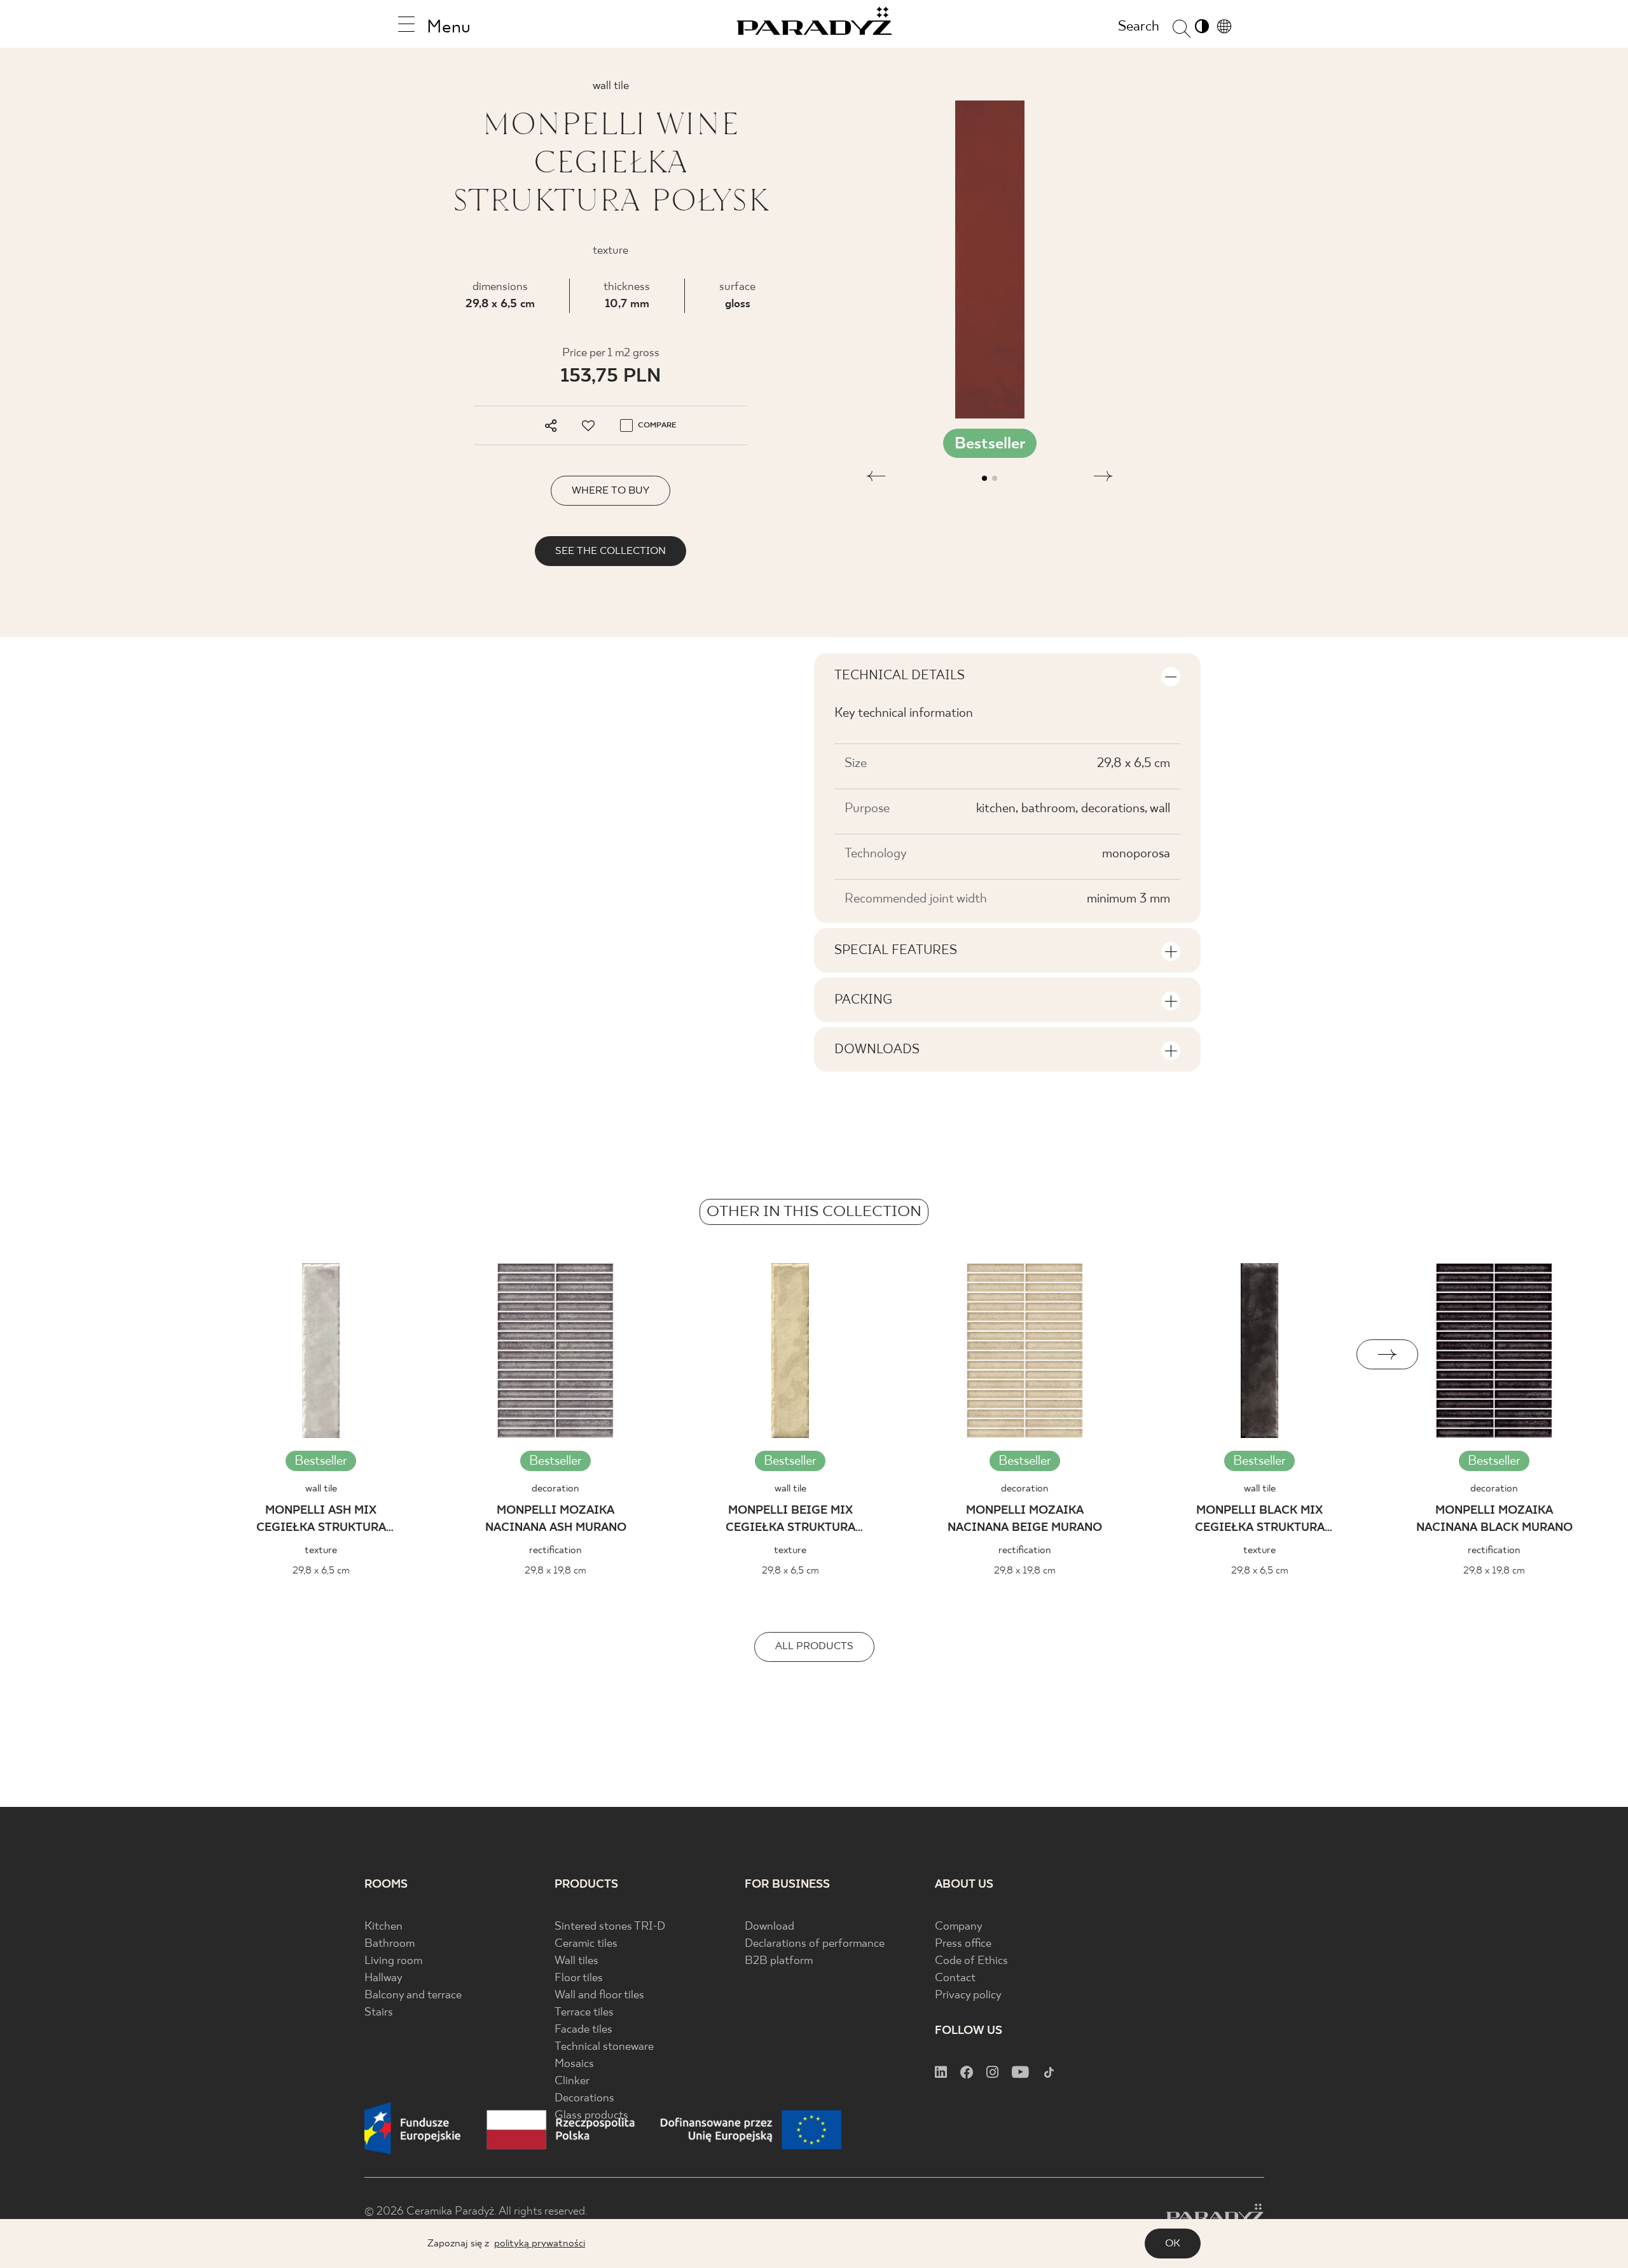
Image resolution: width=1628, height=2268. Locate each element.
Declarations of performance (815, 1944)
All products (814, 1646)
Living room (393, 1961)
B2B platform (779, 1961)
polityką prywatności (540, 2244)
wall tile (321, 1489)
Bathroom (390, 1944)
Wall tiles (576, 1961)
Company (959, 1927)
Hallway (383, 1978)
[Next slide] (1387, 1354)
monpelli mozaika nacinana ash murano (556, 1519)
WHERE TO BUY (610, 491)
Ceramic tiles (586, 1944)
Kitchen (383, 1927)
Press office (963, 1944)
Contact (955, 1978)
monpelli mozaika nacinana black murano (1494, 1519)
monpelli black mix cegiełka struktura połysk (1260, 1521)
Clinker (572, 2081)
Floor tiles (579, 1978)
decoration (555, 1489)
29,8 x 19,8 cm (555, 1571)
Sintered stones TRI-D (610, 1927)
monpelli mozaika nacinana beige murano (1025, 1519)
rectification (555, 1550)
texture (321, 1550)
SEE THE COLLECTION (610, 551)
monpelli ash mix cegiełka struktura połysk (321, 1521)
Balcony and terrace (413, 1995)
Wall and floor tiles (599, 1995)
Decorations (584, 2099)
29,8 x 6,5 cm (500, 304)
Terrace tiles (584, 2013)
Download (769, 1927)
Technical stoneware (604, 2047)
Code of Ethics (971, 1961)
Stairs (379, 2013)
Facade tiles (583, 2030)
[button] (876, 478)
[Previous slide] (241, 1354)
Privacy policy (968, 1995)
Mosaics (574, 2064)
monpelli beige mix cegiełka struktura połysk (790, 1521)
